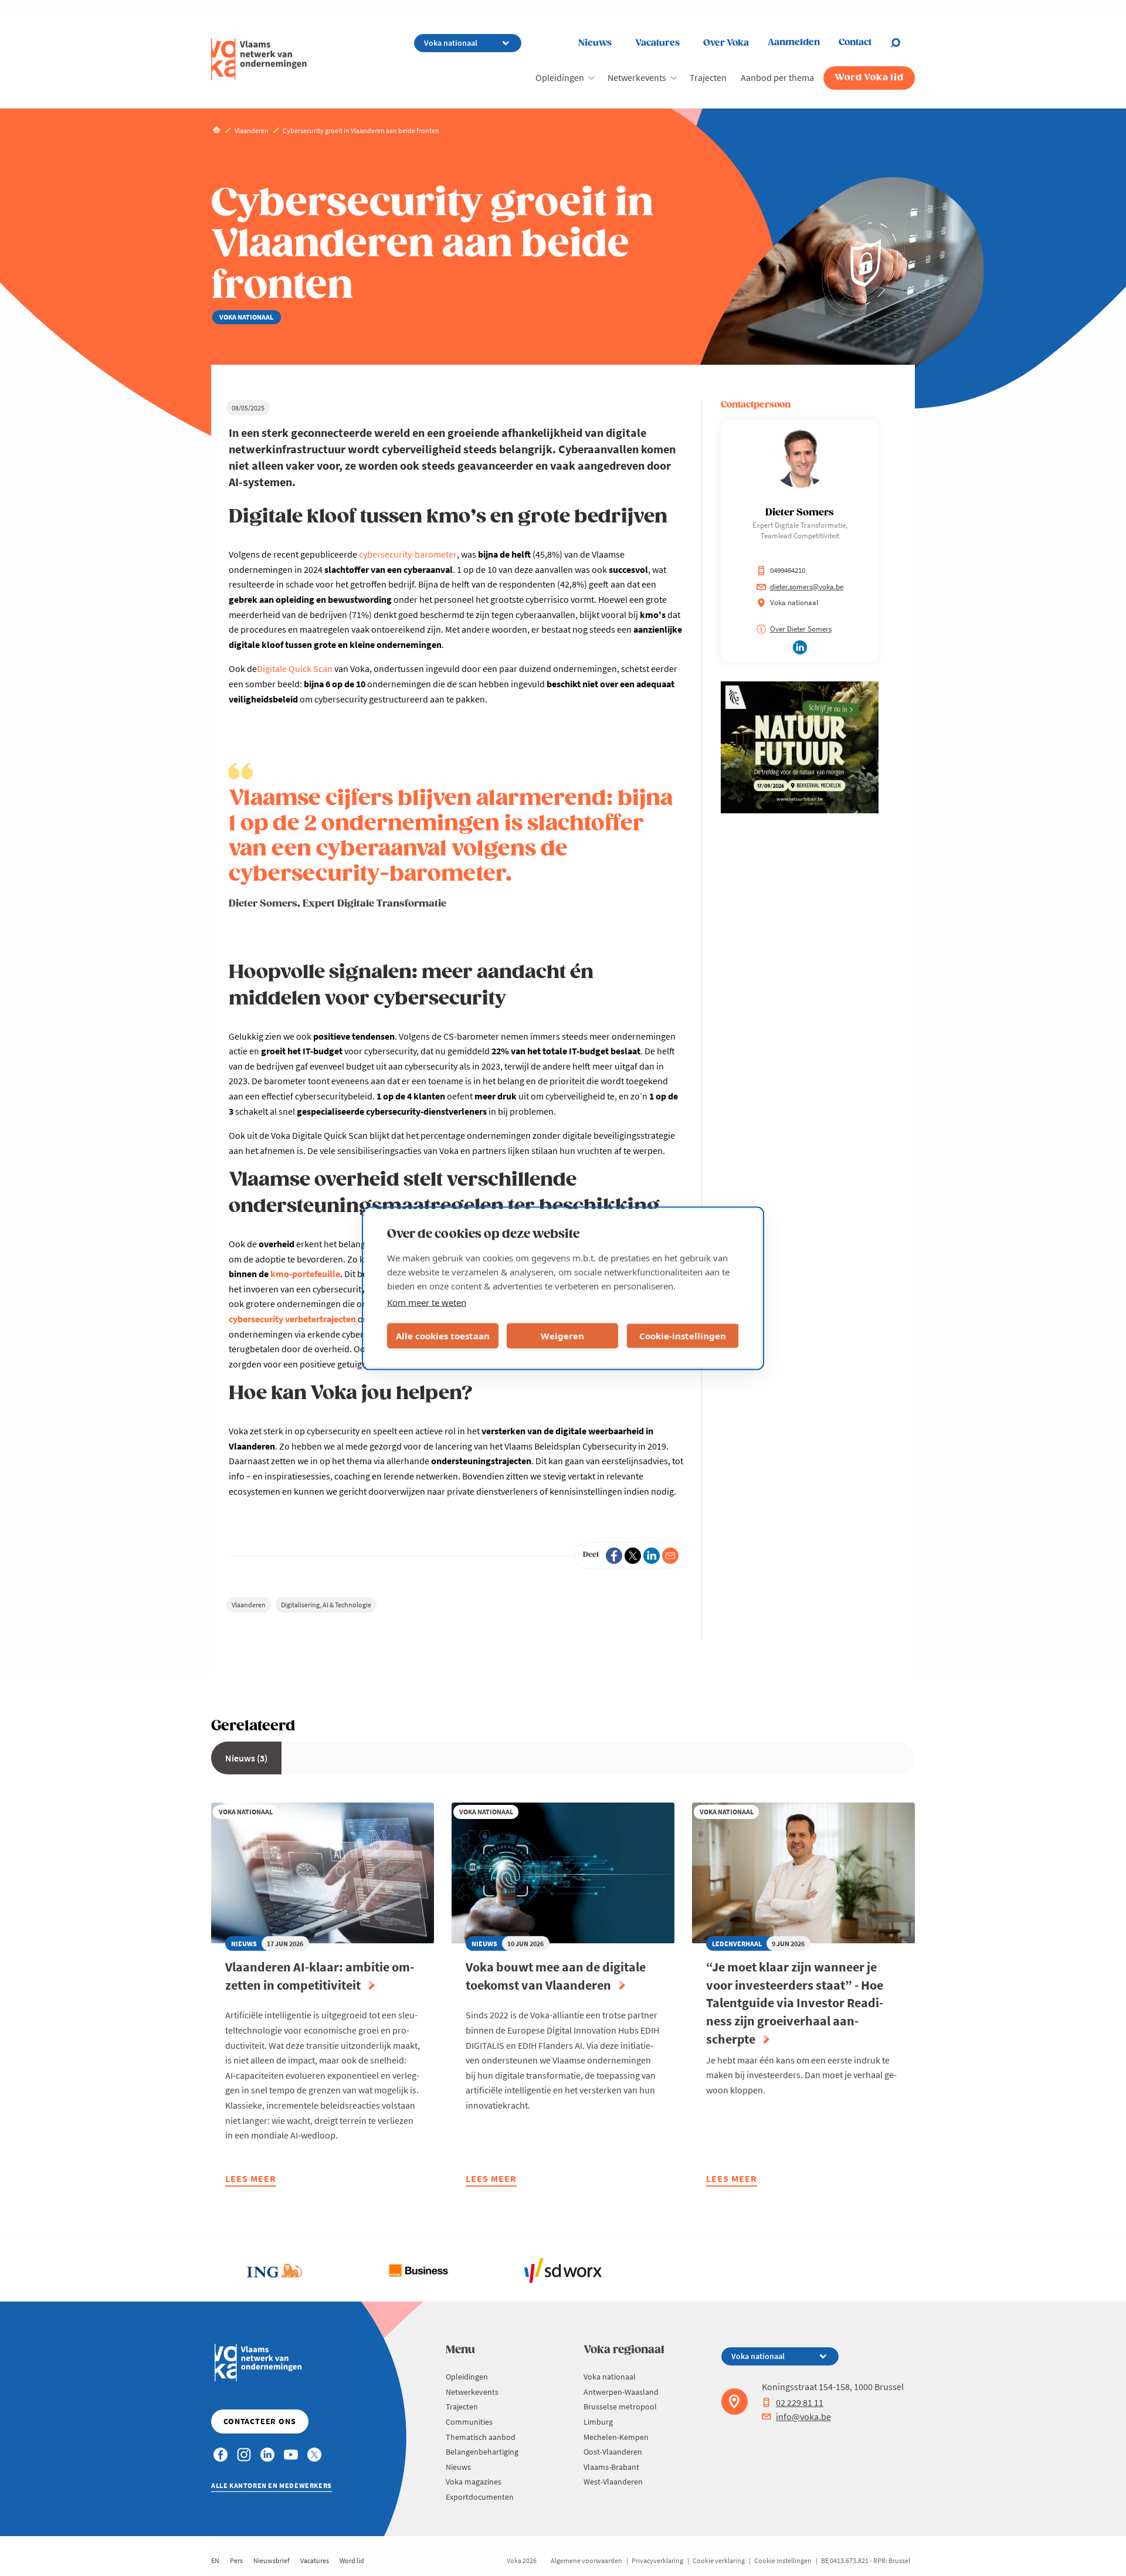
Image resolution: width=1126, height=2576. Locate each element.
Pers (236, 2560)
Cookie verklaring (719, 2560)
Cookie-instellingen (683, 1336)
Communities (469, 2422)
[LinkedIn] (652, 1556)
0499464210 (788, 570)
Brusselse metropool (620, 2407)
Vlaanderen (249, 1605)
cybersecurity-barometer (408, 554)
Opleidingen (560, 77)
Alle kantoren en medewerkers (272, 2485)
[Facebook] (614, 1556)
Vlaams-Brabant (611, 2467)
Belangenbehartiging (482, 2452)
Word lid (352, 2560)
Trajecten (708, 77)
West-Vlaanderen (613, 2482)
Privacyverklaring (657, 2560)
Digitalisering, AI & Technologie (326, 1605)
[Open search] (903, 43)
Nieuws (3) (246, 1758)
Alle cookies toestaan (443, 1336)
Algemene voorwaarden (586, 2560)
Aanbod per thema (777, 77)
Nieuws (595, 43)
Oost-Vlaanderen (613, 2452)
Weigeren (562, 1336)
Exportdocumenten (480, 2497)
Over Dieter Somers (801, 629)
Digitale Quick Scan (295, 668)
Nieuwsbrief (272, 2560)
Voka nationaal (610, 2377)
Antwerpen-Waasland (621, 2392)
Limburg (598, 2422)
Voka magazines (474, 2482)
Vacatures (657, 43)
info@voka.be (803, 2417)
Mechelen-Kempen (616, 2437)
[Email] (670, 1556)
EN (215, 2560)
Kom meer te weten (427, 1302)
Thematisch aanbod (481, 2437)
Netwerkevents (637, 77)
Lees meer (251, 2180)
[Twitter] (633, 1556)
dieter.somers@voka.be (807, 587)
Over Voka (726, 43)
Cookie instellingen (783, 2560)
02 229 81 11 (800, 2402)
